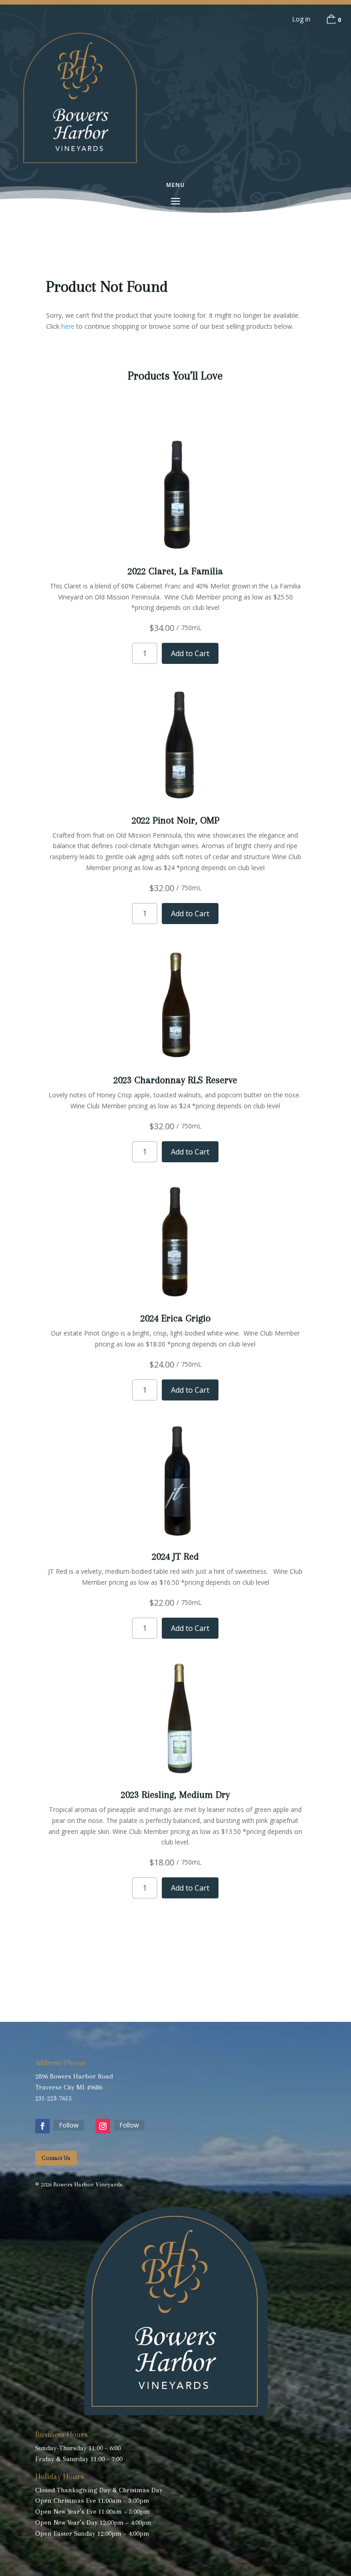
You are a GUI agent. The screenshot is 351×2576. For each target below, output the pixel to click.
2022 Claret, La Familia (175, 571)
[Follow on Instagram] (103, 2126)
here (68, 326)
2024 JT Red (175, 1556)
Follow (69, 2125)
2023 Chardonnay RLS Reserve (175, 1080)
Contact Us (56, 2158)
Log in (301, 19)
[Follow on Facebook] (43, 2126)
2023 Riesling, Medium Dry (175, 1795)
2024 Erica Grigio (175, 1318)
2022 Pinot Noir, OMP (175, 820)
